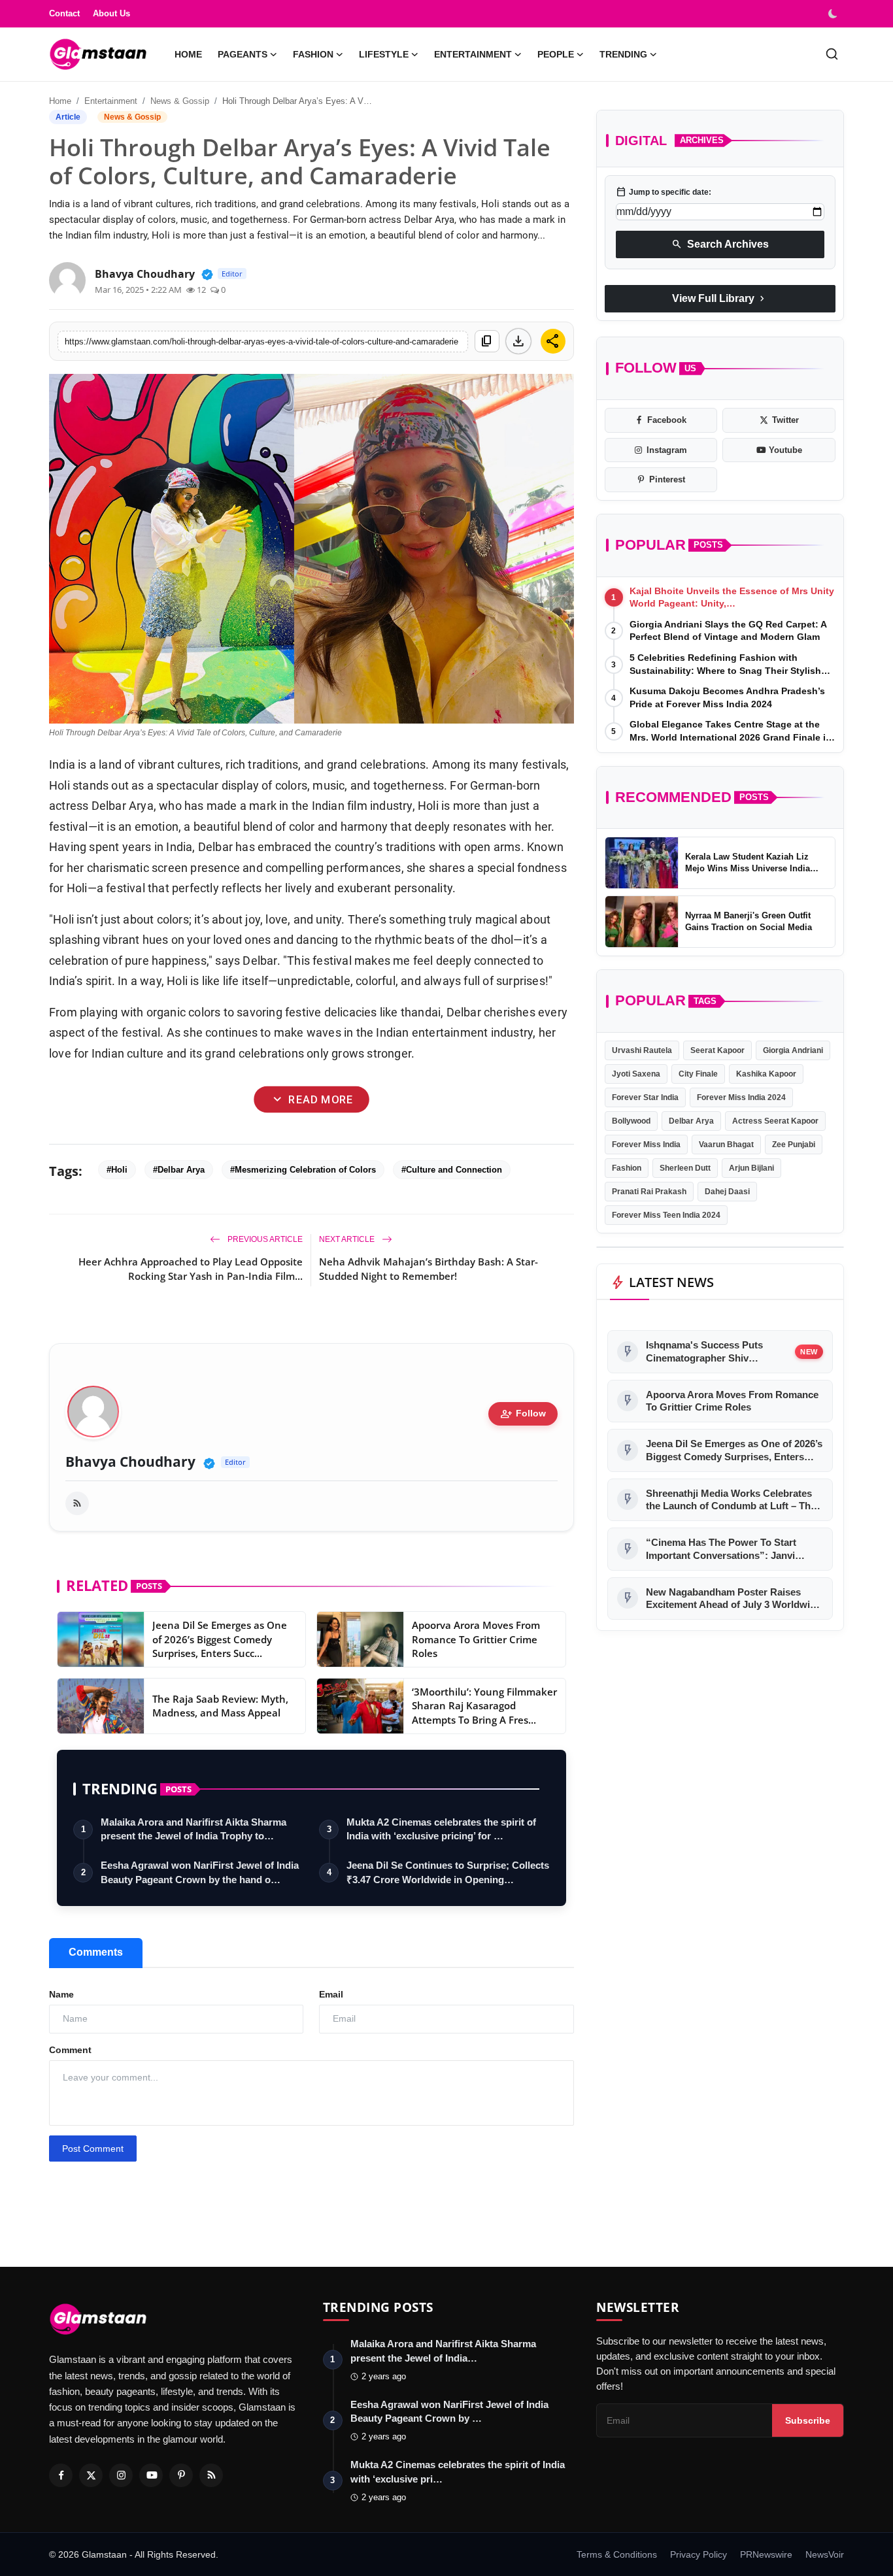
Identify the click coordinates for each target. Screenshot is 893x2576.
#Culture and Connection (452, 1170)
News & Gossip (180, 101)
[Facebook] (61, 2475)
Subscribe (808, 2420)
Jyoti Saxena (636, 1074)
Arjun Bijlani (751, 1168)
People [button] (556, 54)
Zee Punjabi (794, 1145)
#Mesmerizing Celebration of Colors (303, 1170)
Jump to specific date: (664, 192)
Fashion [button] (313, 54)
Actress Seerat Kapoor (775, 1121)
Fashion (627, 1168)
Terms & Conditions (617, 2554)
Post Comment (93, 2149)
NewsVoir (825, 2554)
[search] (832, 54)
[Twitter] (91, 2475)
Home (188, 54)
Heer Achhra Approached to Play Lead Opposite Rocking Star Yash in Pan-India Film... (191, 1269)
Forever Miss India (646, 1145)
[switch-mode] (834, 14)
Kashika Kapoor (766, 1074)
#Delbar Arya (179, 1170)
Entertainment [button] (473, 54)
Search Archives (720, 244)
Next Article (348, 1239)
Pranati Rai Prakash (649, 1192)
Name (61, 1994)
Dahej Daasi (727, 1192)
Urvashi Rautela (642, 1050)
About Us (111, 13)
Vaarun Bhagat (726, 1145)
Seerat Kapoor (717, 1050)
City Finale (698, 1074)
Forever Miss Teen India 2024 (666, 1215)
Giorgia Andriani (793, 1050)
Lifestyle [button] (384, 54)
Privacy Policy (699, 2554)
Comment (70, 2050)
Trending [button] (623, 54)
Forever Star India (645, 1097)
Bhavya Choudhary (130, 1462)
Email (331, 1994)
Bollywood (631, 1121)
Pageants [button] (243, 54)
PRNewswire (766, 2554)
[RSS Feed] (77, 1503)
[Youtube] (151, 2475)
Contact (64, 13)
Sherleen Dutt (685, 1168)
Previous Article (264, 1239)
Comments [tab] (96, 1952)
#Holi (117, 1170)
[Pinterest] (181, 2475)
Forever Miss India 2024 (741, 1097)
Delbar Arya (691, 1121)
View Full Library (720, 299)
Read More (312, 1100)
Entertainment (111, 101)
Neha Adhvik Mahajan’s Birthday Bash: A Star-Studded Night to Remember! (429, 1269)
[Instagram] (121, 2475)
